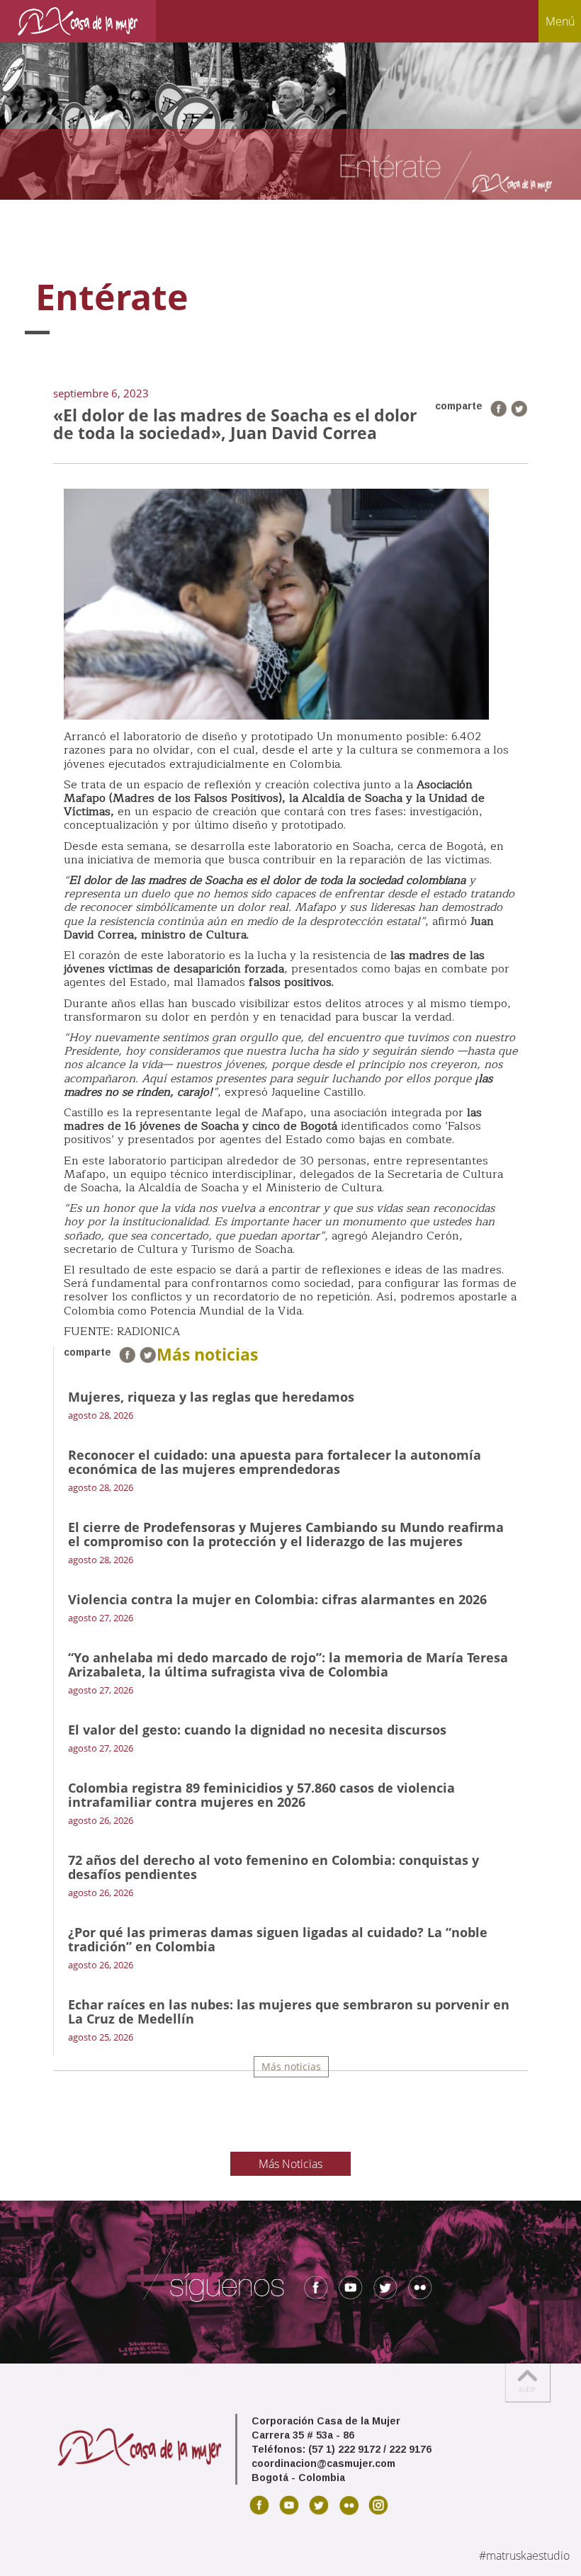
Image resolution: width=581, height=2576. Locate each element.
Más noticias (291, 2066)
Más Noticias (290, 2164)
